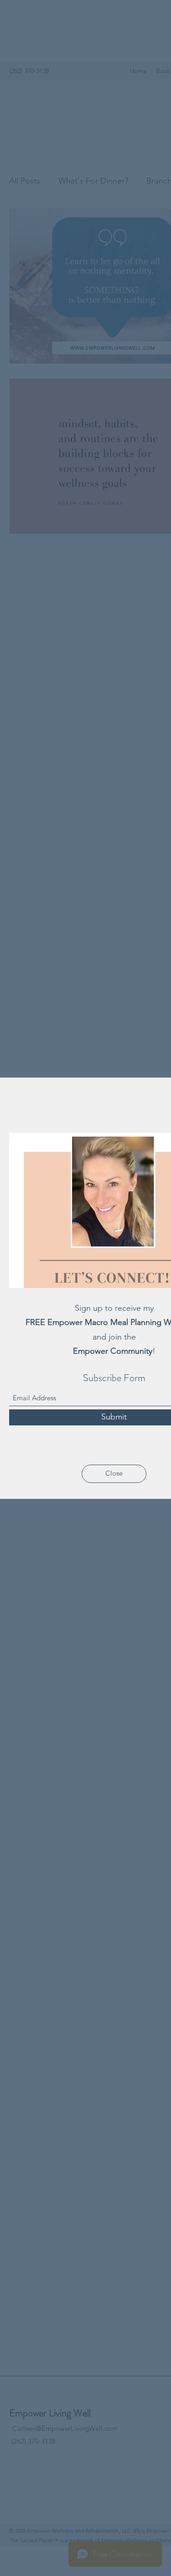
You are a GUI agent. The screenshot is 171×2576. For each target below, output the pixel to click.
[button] (114, 1474)
